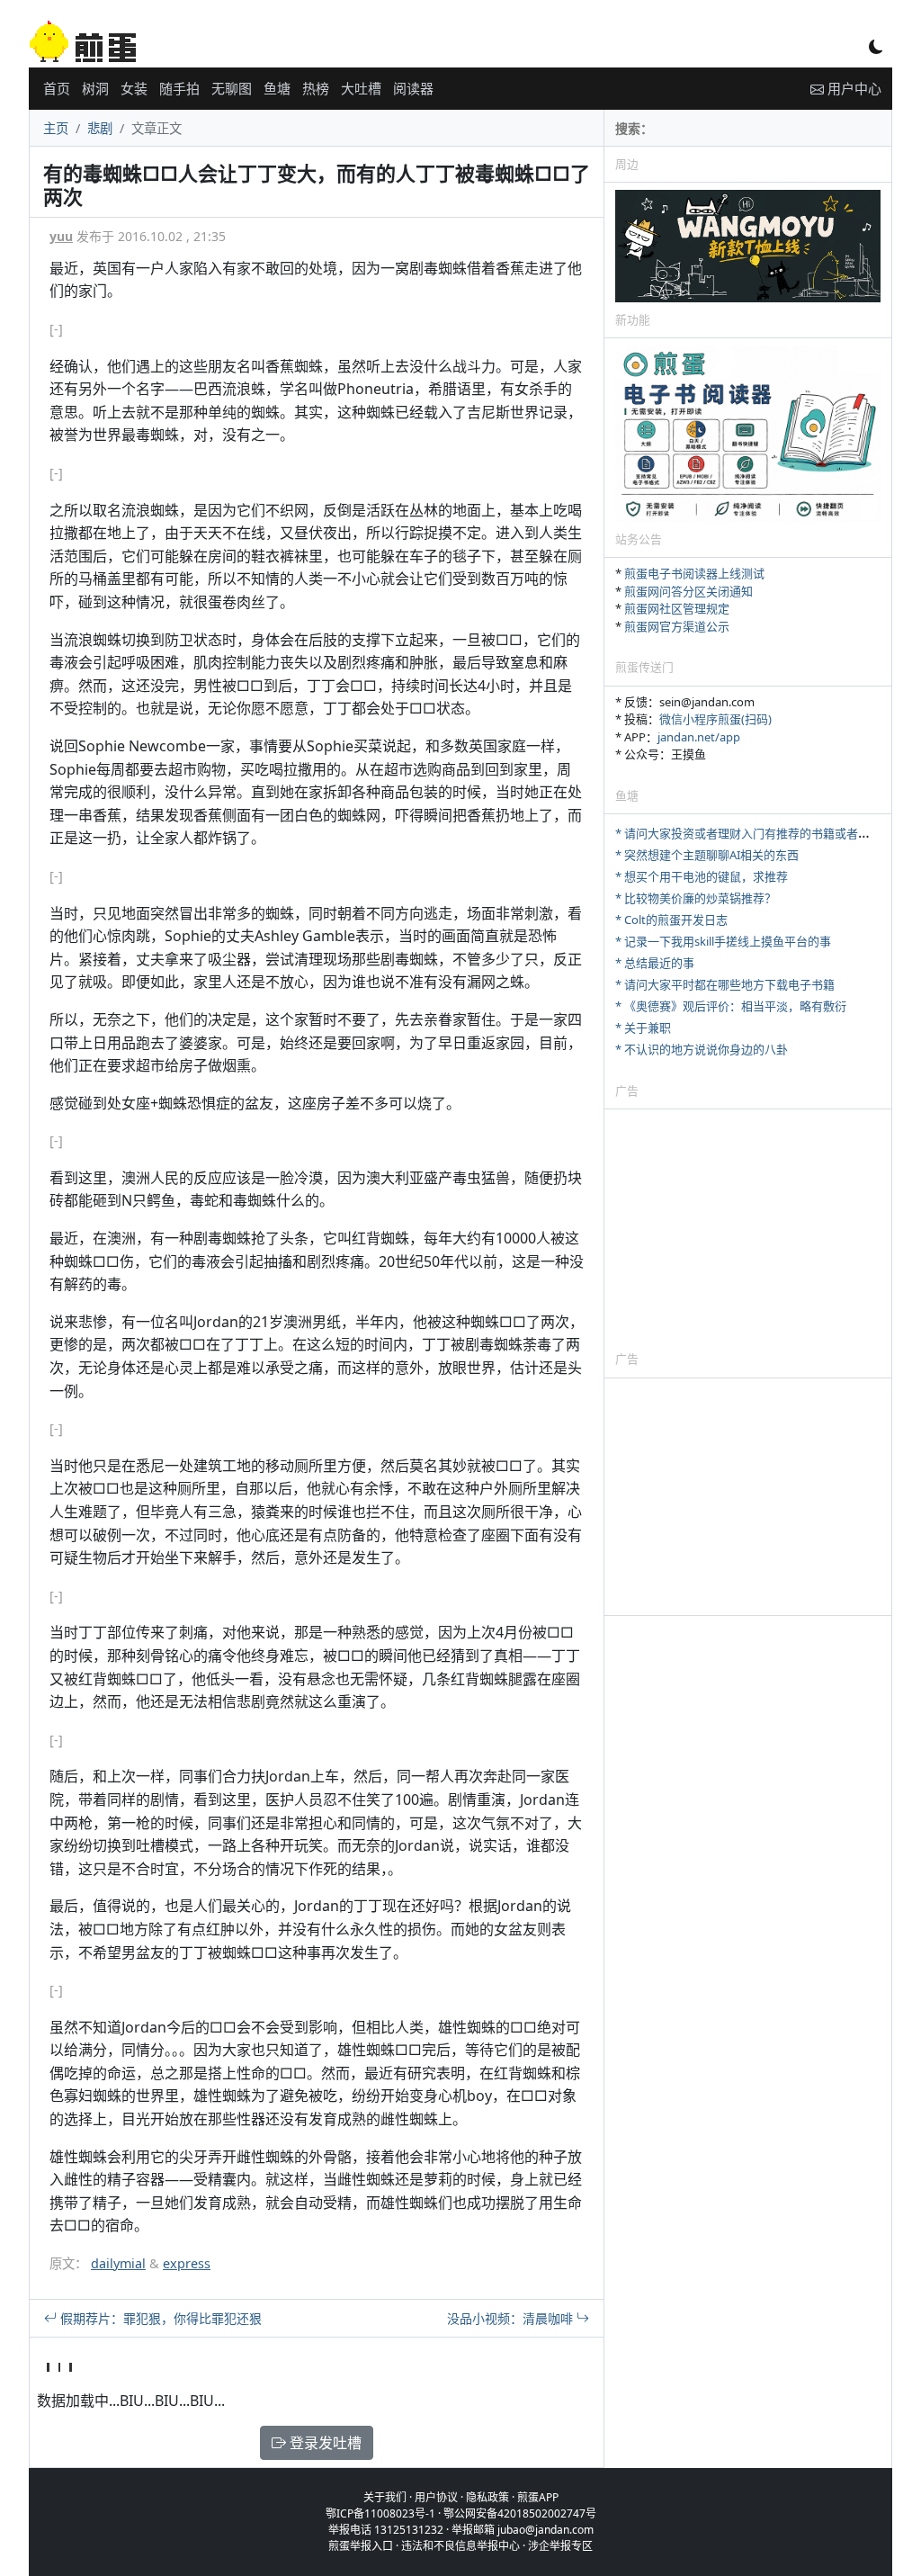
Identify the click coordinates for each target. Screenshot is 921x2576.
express (187, 2263)
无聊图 (232, 88)
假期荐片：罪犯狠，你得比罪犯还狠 (159, 2318)
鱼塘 (277, 88)
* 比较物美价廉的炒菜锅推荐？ (696, 898)
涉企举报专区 (560, 2546)
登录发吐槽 (324, 2443)
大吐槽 (361, 88)
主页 (56, 128)
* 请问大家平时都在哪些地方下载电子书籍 (725, 984)
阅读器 (413, 88)
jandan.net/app (699, 737)
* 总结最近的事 (655, 963)
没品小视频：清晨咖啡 (512, 2318)
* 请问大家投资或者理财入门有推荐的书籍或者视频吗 (754, 833)
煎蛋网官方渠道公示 (677, 626)
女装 (134, 88)
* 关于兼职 (643, 1028)
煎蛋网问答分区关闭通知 (689, 591)
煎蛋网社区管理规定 (677, 608)
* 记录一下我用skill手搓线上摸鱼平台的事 (723, 941)
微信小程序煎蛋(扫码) (715, 719)
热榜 (316, 88)
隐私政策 (487, 2497)
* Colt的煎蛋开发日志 (671, 920)
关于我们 (385, 2497)
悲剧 (100, 128)
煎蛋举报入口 (361, 2546)
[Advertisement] (748, 1229)
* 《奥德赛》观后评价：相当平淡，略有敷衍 (731, 1006)
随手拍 (179, 88)
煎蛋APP (538, 2497)
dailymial (118, 2263)
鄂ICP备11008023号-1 (380, 2513)
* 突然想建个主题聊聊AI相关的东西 (707, 855)
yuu (61, 236)
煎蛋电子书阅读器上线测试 (694, 573)
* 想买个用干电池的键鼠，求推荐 (702, 876)
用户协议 (436, 2497)
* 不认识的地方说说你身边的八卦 (702, 1049)
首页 (57, 88)
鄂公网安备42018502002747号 (520, 2513)
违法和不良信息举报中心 (460, 2546)
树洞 (95, 88)
